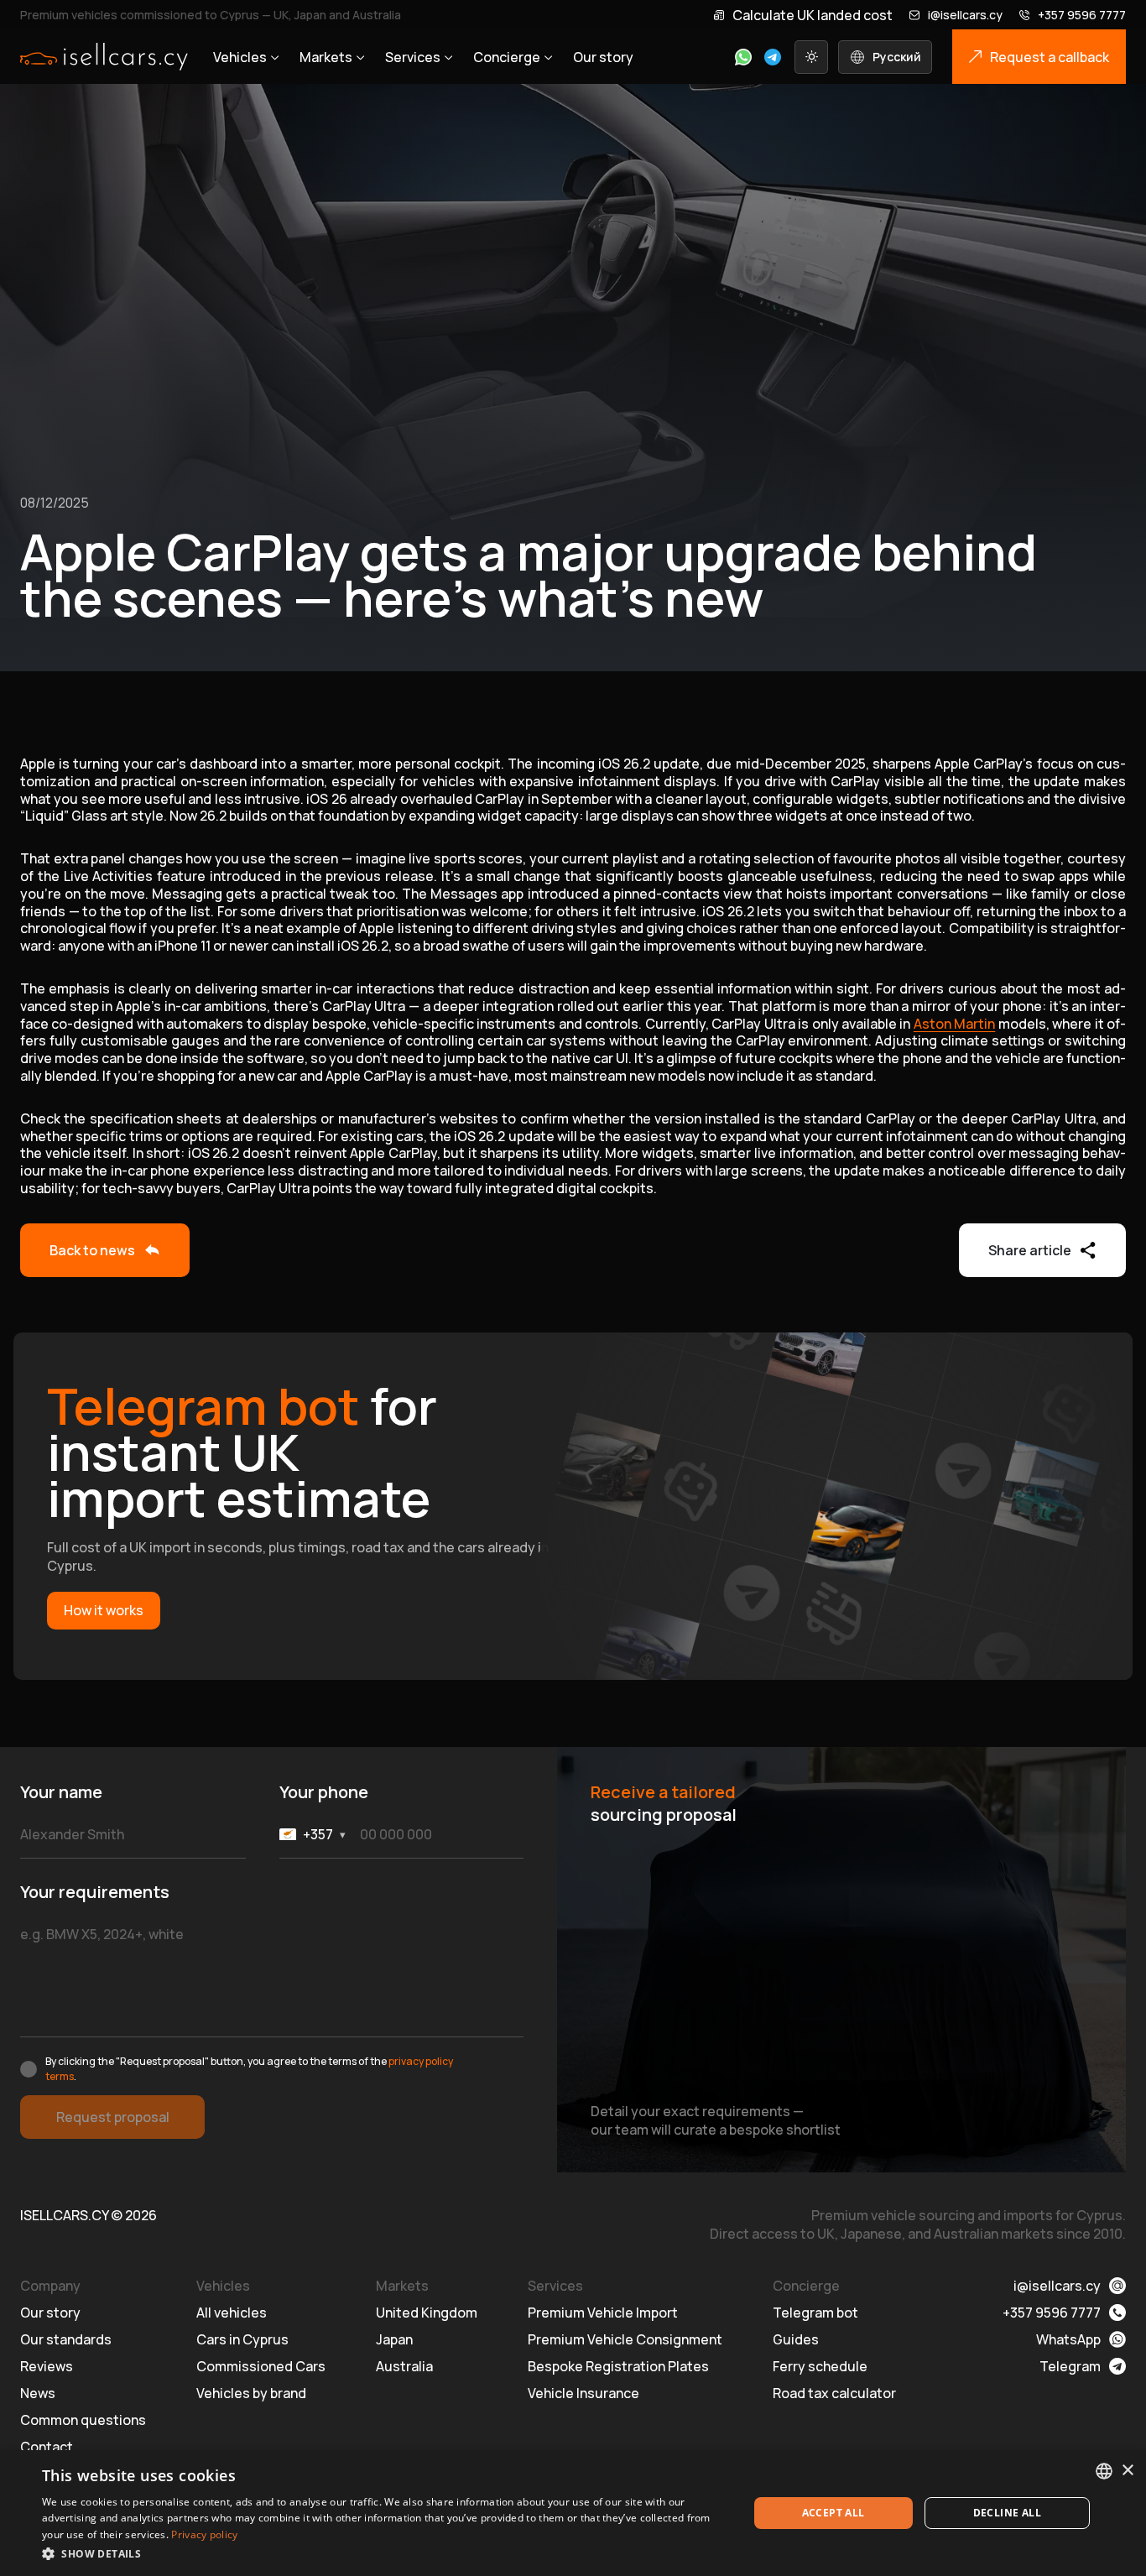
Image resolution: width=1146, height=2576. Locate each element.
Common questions (83, 2420)
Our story (603, 57)
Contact (47, 2447)
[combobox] (1104, 2471)
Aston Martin (954, 1024)
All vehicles (232, 2313)
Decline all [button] (1007, 2513)
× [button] (1127, 2471)
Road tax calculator (834, 2393)
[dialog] (573, 2513)
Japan (394, 2339)
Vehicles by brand (251, 2393)
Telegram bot (815, 2313)
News (38, 2393)
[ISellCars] (104, 57)
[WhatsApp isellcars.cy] (743, 57)
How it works (104, 1610)
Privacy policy (204, 2534)
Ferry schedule (820, 2366)
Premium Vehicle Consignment (625, 2339)
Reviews (47, 2366)
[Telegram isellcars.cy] (773, 57)
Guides (796, 2339)
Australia (404, 2366)
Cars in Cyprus (242, 2339)
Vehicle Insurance (583, 2393)
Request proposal (113, 2117)
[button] (384, 2553)
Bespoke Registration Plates (618, 2366)
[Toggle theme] (811, 57)
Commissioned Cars (261, 2366)
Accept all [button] (833, 2513)
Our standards (66, 2339)
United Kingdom (427, 2313)
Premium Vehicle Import (603, 2313)
